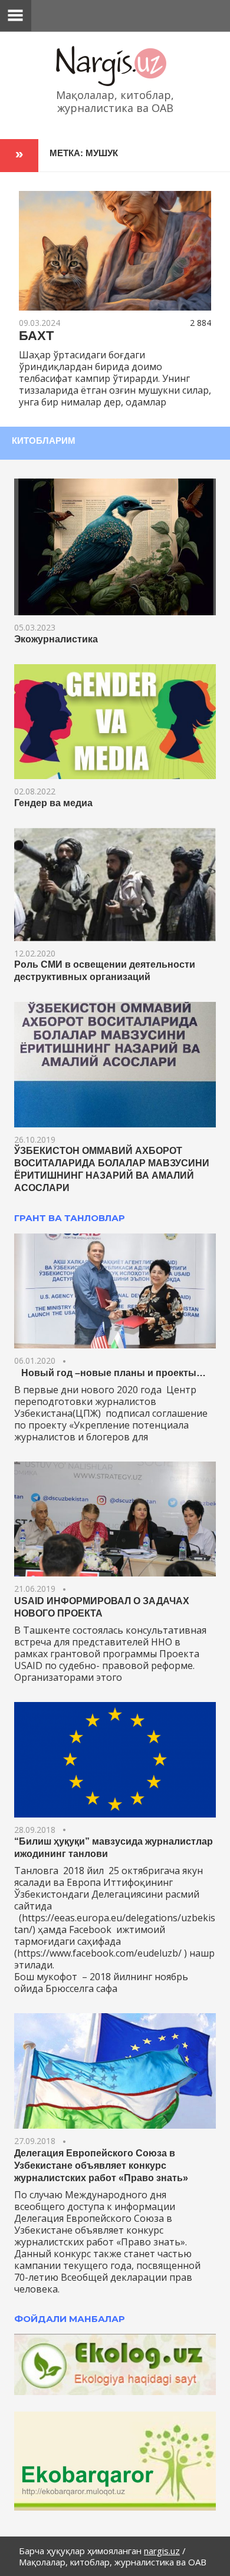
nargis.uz (162, 2551)
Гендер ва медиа (53, 803)
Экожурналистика (56, 639)
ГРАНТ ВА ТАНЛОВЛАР (70, 1218)
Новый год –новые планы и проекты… (110, 1373)
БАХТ (36, 336)
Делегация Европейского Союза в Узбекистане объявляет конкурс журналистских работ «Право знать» (101, 2166)
